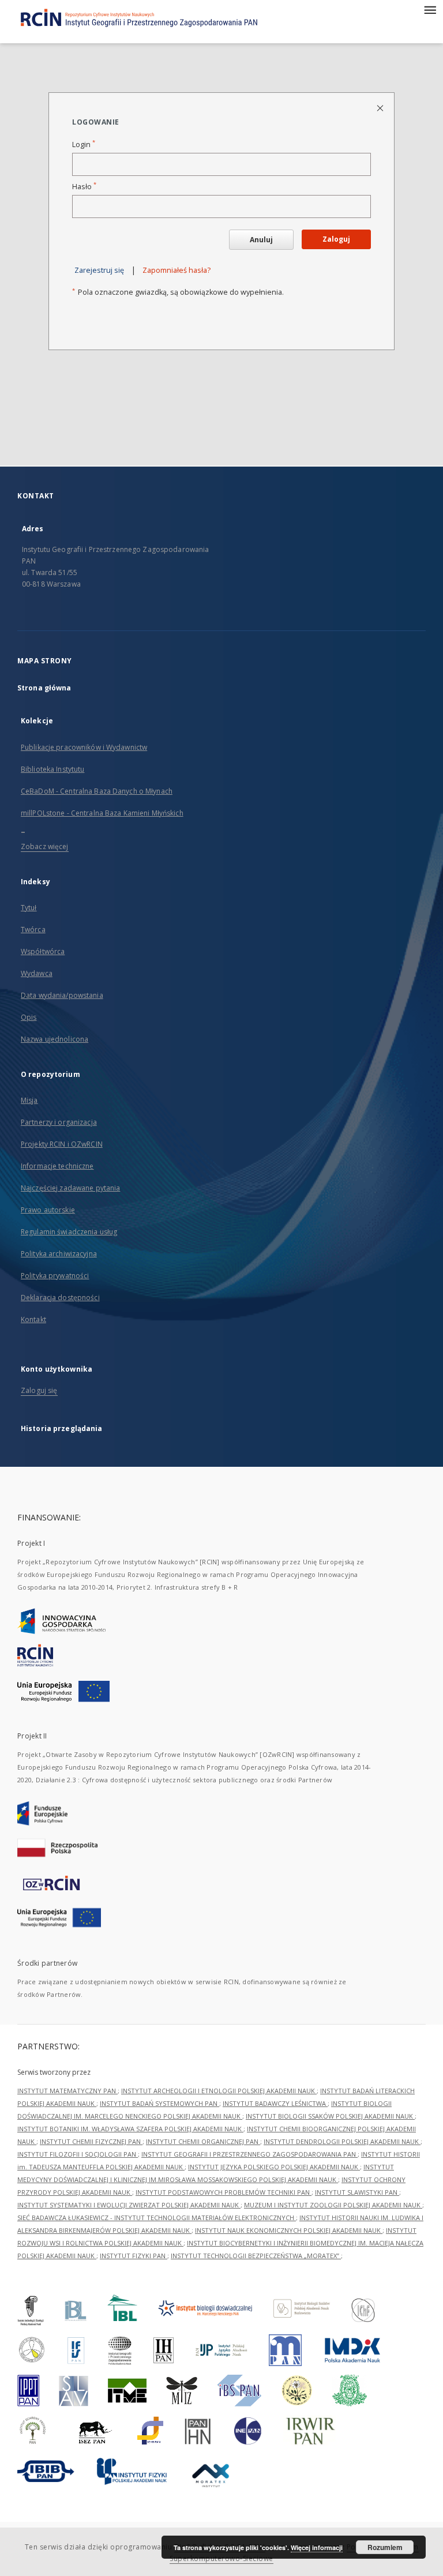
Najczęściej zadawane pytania (70, 1188)
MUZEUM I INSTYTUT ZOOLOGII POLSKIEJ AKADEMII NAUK (333, 2205)
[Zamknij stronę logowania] (381, 108)
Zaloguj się (39, 1390)
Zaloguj (336, 239)
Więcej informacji (317, 2547)
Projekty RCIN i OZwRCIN (62, 1144)
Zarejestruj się (99, 270)
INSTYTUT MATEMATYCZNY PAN (67, 2091)
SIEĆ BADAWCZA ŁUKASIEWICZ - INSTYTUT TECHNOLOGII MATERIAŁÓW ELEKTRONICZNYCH (157, 2218)
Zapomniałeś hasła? (177, 270)
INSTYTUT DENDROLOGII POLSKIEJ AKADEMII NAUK (342, 2141)
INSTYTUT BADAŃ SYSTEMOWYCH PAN (159, 2103)
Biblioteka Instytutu (52, 769)
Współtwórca (43, 951)
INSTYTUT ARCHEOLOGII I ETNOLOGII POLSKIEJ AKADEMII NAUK (219, 2091)
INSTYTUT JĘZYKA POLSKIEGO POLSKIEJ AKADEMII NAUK (274, 2167)
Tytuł (29, 908)
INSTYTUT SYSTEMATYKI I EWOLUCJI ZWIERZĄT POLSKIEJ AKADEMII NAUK (129, 2205)
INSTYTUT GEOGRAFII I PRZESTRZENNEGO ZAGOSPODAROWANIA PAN (249, 2154)
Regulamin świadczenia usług (69, 1232)
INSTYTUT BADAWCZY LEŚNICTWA (275, 2103)
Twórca (33, 930)
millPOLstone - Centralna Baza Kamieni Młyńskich (102, 813)
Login (84, 144)
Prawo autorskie (48, 1210)
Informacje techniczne (57, 1166)
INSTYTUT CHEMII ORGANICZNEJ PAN (203, 2141)
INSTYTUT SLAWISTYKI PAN (357, 2192)
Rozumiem (385, 2547)
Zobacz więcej (45, 846)
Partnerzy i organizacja (59, 1122)
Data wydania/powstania (62, 995)
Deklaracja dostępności (60, 1298)
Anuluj (261, 240)
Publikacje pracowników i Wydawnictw (84, 747)
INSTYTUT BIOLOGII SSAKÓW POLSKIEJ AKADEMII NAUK (330, 2116)
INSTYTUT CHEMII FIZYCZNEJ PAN (91, 2141)
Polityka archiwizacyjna (59, 1254)
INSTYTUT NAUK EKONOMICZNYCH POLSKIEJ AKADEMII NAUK (289, 2230)
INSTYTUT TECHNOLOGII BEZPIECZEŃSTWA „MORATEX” (256, 2256)
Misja (29, 1100)
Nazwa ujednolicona (55, 1039)
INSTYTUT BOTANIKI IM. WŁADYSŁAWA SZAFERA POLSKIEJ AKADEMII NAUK (130, 2129)
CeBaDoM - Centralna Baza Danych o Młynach (97, 791)
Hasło (84, 187)
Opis (29, 1017)
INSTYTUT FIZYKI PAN (134, 2256)
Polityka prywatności (55, 1276)
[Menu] (430, 9)
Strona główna (44, 688)
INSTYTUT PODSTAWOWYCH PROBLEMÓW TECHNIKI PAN (224, 2192)
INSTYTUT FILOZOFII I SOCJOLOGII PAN (78, 2154)
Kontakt (33, 1319)
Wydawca (37, 973)
